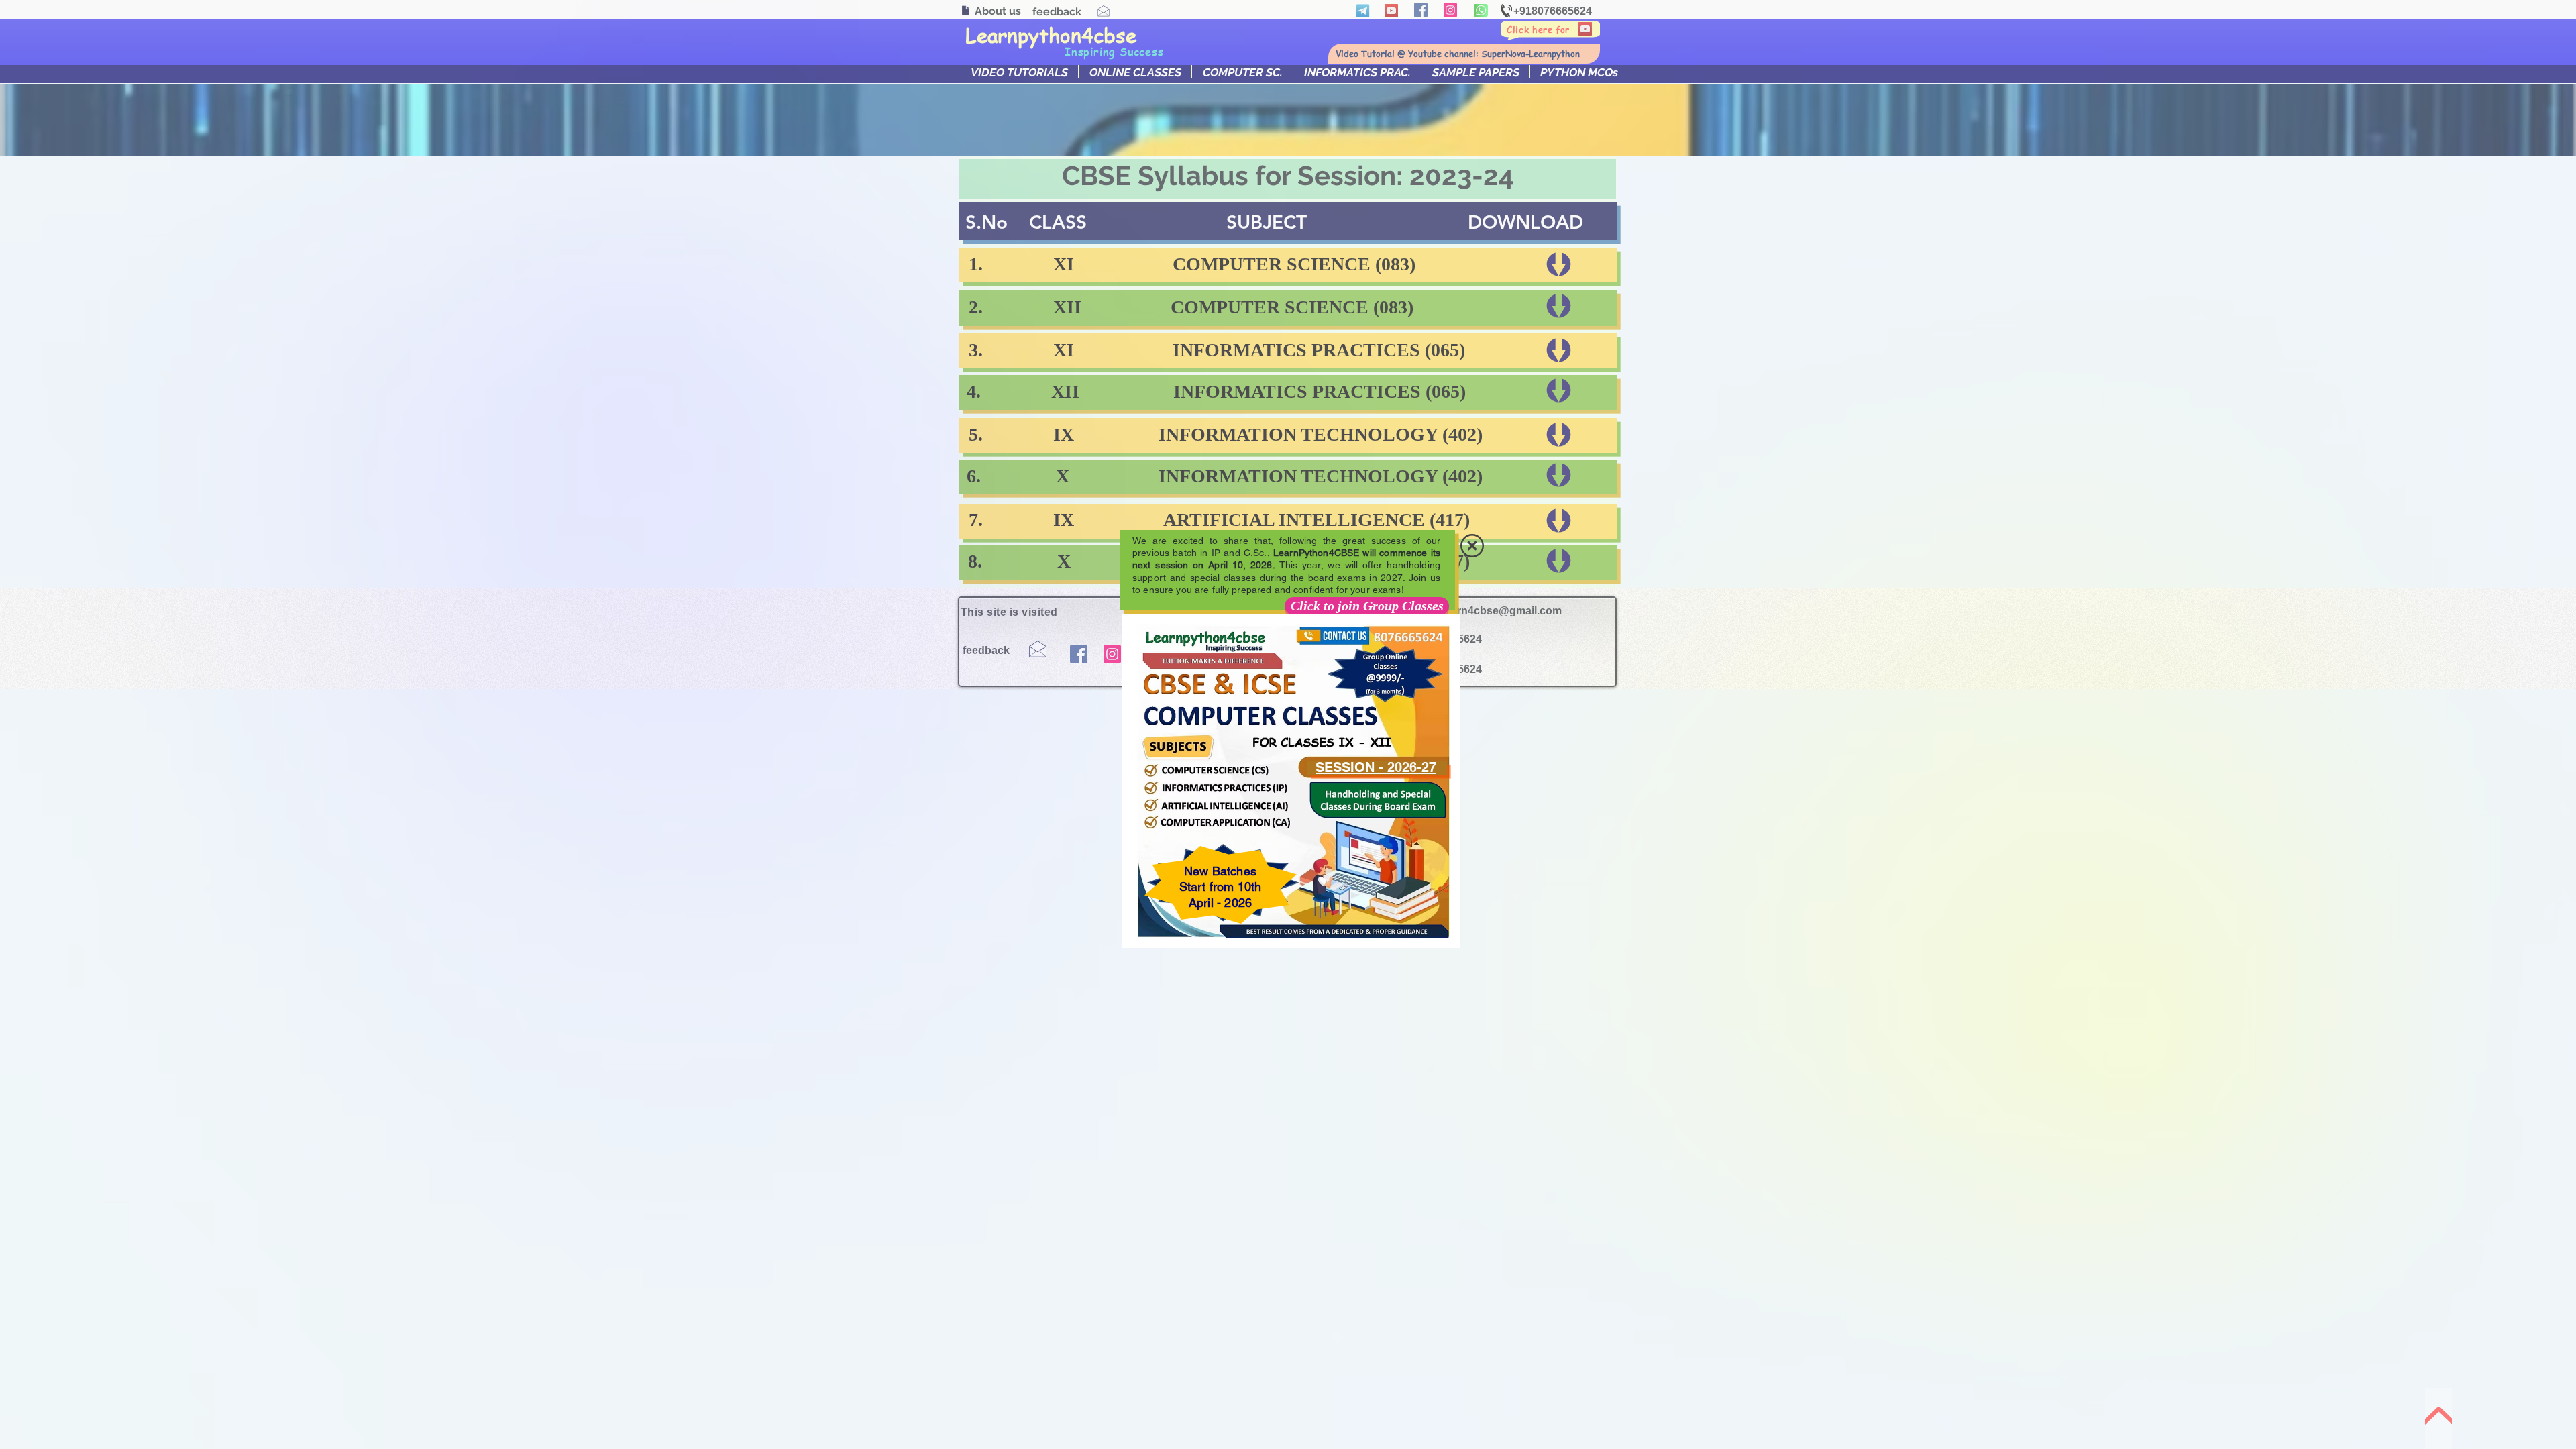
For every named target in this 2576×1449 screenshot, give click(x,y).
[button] (1472, 546)
